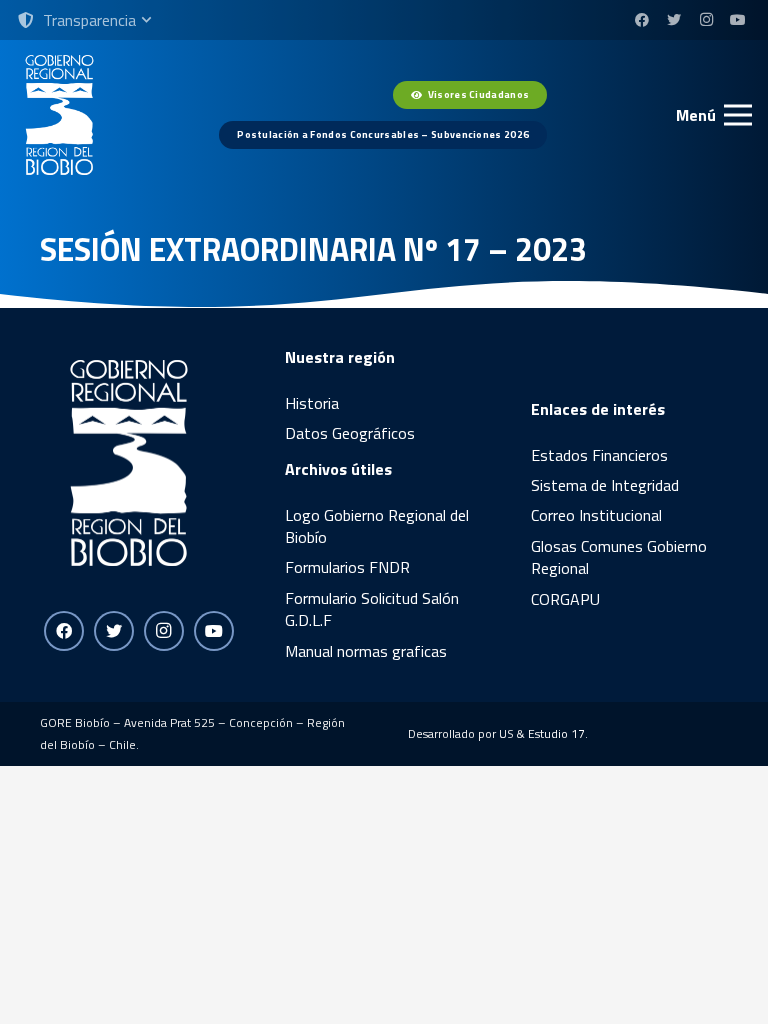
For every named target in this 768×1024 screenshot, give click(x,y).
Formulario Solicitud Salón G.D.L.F (372, 609)
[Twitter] (674, 20)
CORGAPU (565, 599)
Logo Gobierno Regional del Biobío (377, 526)
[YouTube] (738, 20)
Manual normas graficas (366, 651)
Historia (312, 403)
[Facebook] (642, 20)
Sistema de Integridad (605, 485)
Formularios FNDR (347, 567)
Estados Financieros (599, 455)
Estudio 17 (556, 733)
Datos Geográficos (350, 433)
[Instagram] (706, 20)
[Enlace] (59, 115)
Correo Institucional (596, 515)
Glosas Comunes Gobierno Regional (619, 557)
